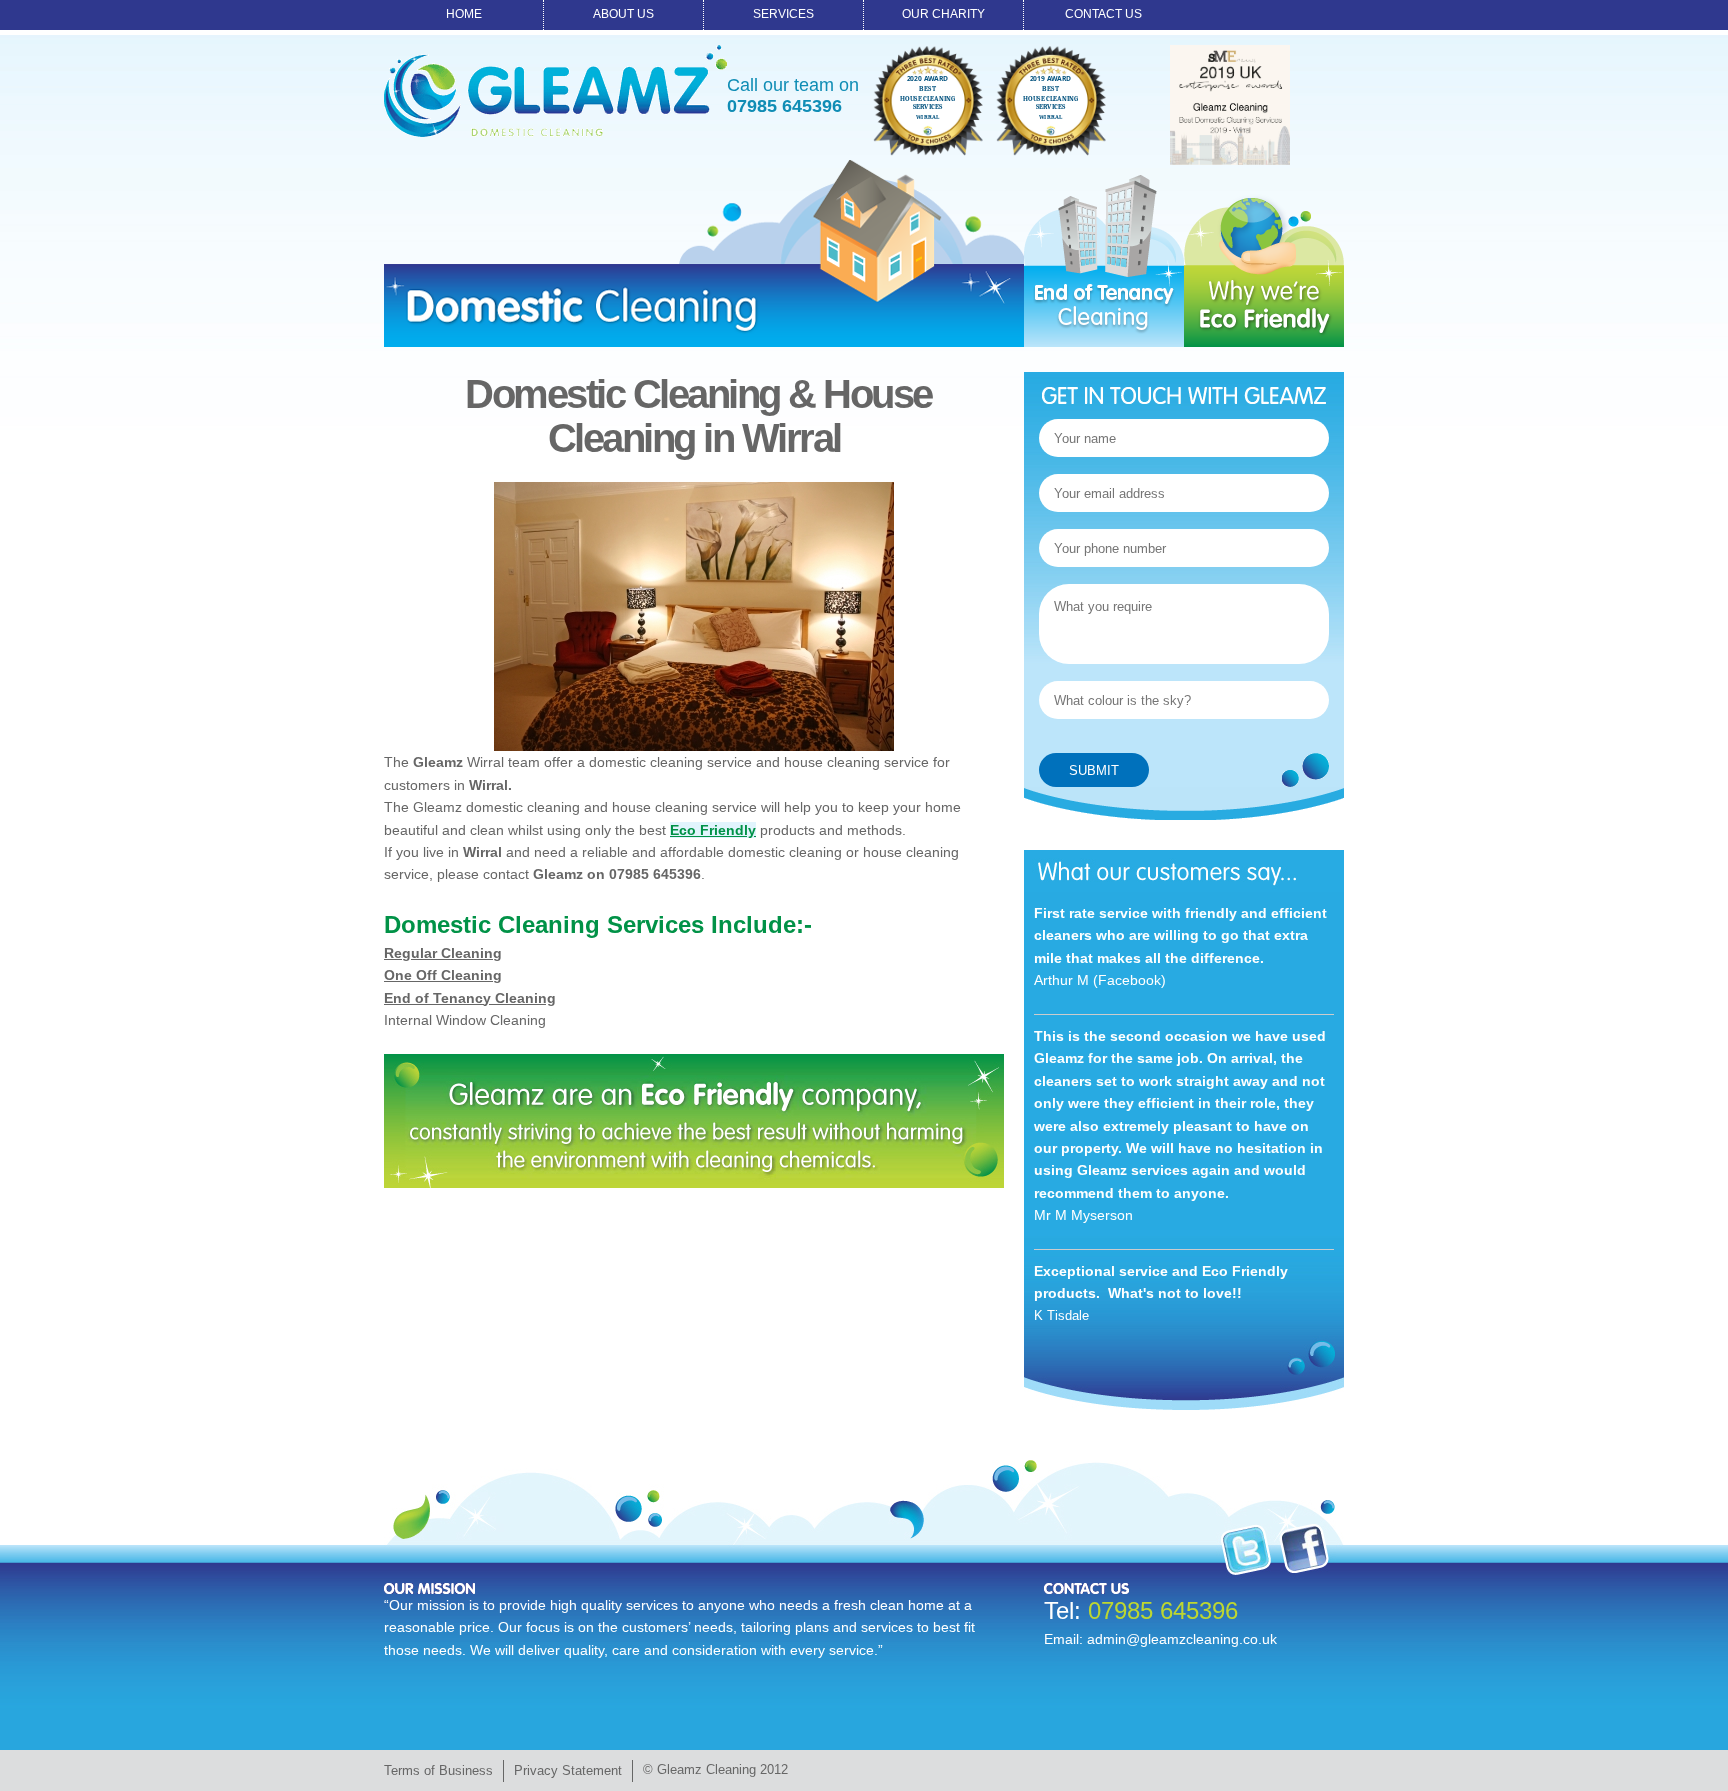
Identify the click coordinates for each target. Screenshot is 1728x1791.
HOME (464, 14)
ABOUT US (623, 14)
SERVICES (783, 14)
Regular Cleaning (443, 953)
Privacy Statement (568, 1770)
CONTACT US (1103, 14)
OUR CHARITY (943, 14)
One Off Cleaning (443, 975)
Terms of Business (438, 1770)
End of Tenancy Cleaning (470, 998)
